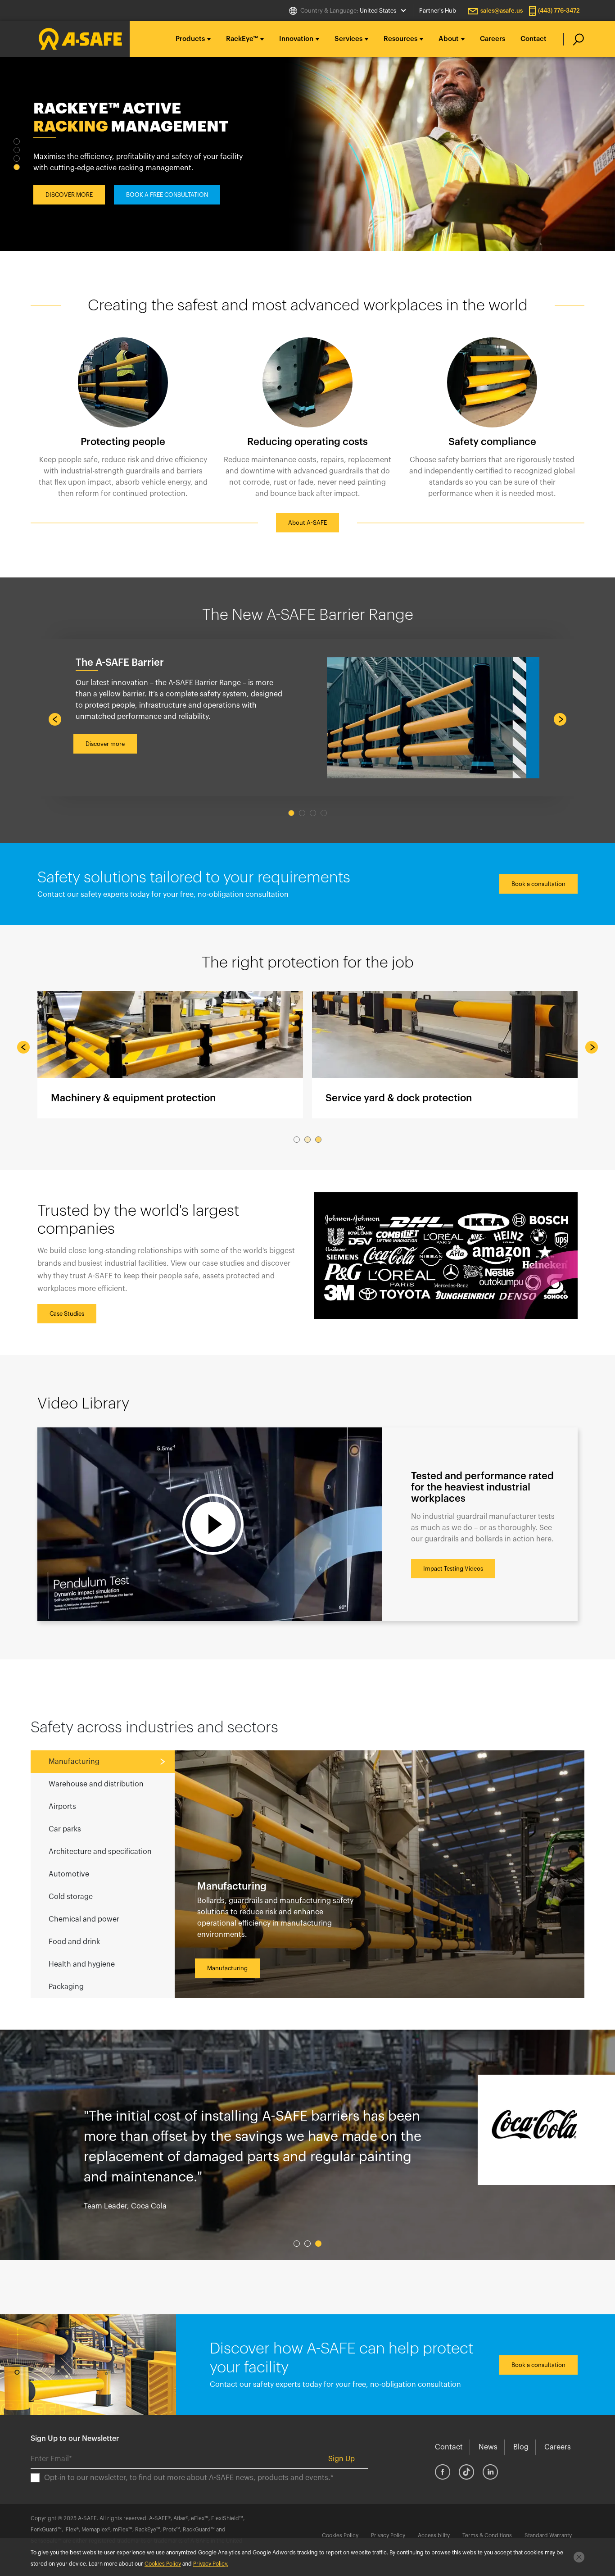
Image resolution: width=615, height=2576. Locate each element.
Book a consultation (538, 884)
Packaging (66, 1987)
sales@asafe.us (502, 11)
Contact (534, 39)
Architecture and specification (100, 1852)
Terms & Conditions (487, 2535)
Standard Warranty (548, 2535)
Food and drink (74, 1942)
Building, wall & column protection (445, 1055)
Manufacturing (74, 1762)
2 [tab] (17, 150)
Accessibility (434, 2535)
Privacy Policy (388, 2535)
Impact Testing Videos (453, 1569)
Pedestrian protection (170, 1055)
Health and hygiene (82, 1964)
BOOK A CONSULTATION (160, 209)
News (488, 2447)
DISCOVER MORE (69, 209)
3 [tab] (17, 159)
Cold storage (71, 1897)
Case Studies (67, 1314)
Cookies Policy (340, 2535)
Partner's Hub (438, 11)
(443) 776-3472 (559, 11)
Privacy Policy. (211, 2564)
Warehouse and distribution (96, 1784)
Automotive (69, 1874)
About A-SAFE (307, 523)
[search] (574, 39)
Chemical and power (84, 1919)
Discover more (105, 744)
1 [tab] (17, 141)
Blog (521, 2447)
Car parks (65, 1829)
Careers (493, 39)
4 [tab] (17, 167)
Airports (62, 1807)
